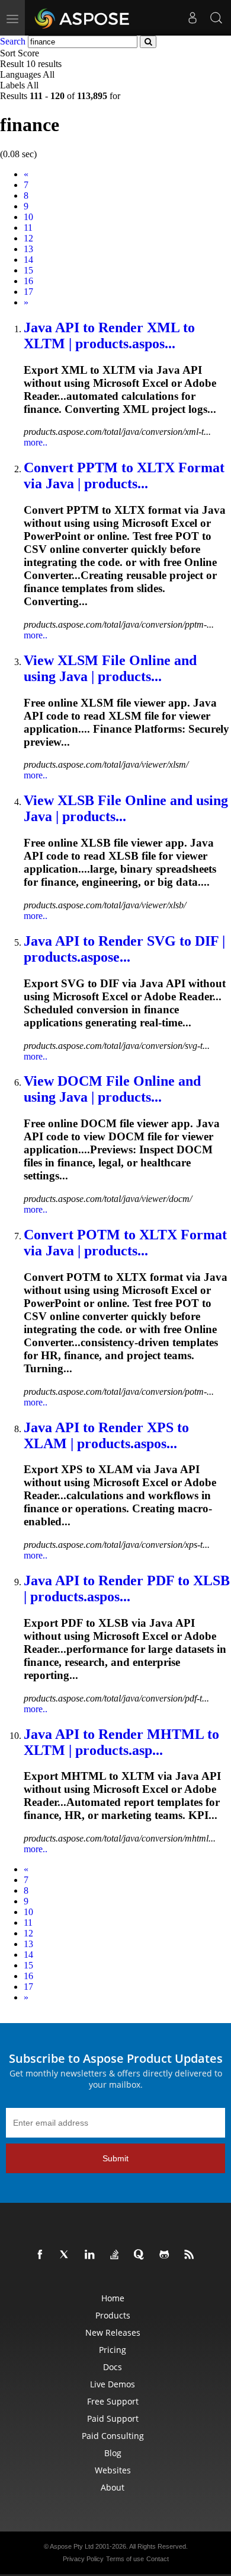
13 (28, 249)
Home (113, 2298)
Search (13, 41)
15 (28, 270)
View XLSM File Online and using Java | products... (110, 668)
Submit (115, 2158)
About (113, 2487)
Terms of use (125, 2559)
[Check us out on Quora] (142, 2255)
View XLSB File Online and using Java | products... (126, 808)
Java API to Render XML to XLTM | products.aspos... (109, 335)
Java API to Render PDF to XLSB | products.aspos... (127, 1588)
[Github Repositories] (166, 2255)
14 (28, 260)
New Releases (113, 2332)
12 (28, 238)
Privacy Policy (83, 2559)
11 (28, 228)
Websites (113, 2470)
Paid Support (113, 2418)
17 (28, 292)
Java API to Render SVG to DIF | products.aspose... (124, 949)
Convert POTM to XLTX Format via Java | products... (125, 1243)
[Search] (216, 18)
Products (113, 2315)
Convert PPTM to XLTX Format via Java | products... (124, 476)
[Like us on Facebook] (42, 2255)
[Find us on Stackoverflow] (117, 2255)
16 (28, 281)
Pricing (113, 2350)
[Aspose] (83, 18)
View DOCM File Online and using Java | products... (112, 1089)
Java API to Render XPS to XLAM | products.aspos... (106, 1435)
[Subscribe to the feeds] (191, 2255)
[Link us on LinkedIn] (92, 2255)
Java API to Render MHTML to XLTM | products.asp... (121, 1742)
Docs (113, 2367)
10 (28, 217)
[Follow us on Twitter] (67, 2255)
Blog (113, 2453)
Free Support (113, 2401)
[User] (192, 18)
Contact (158, 2559)
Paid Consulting (113, 2436)
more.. (36, 442)
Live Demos (113, 2384)
